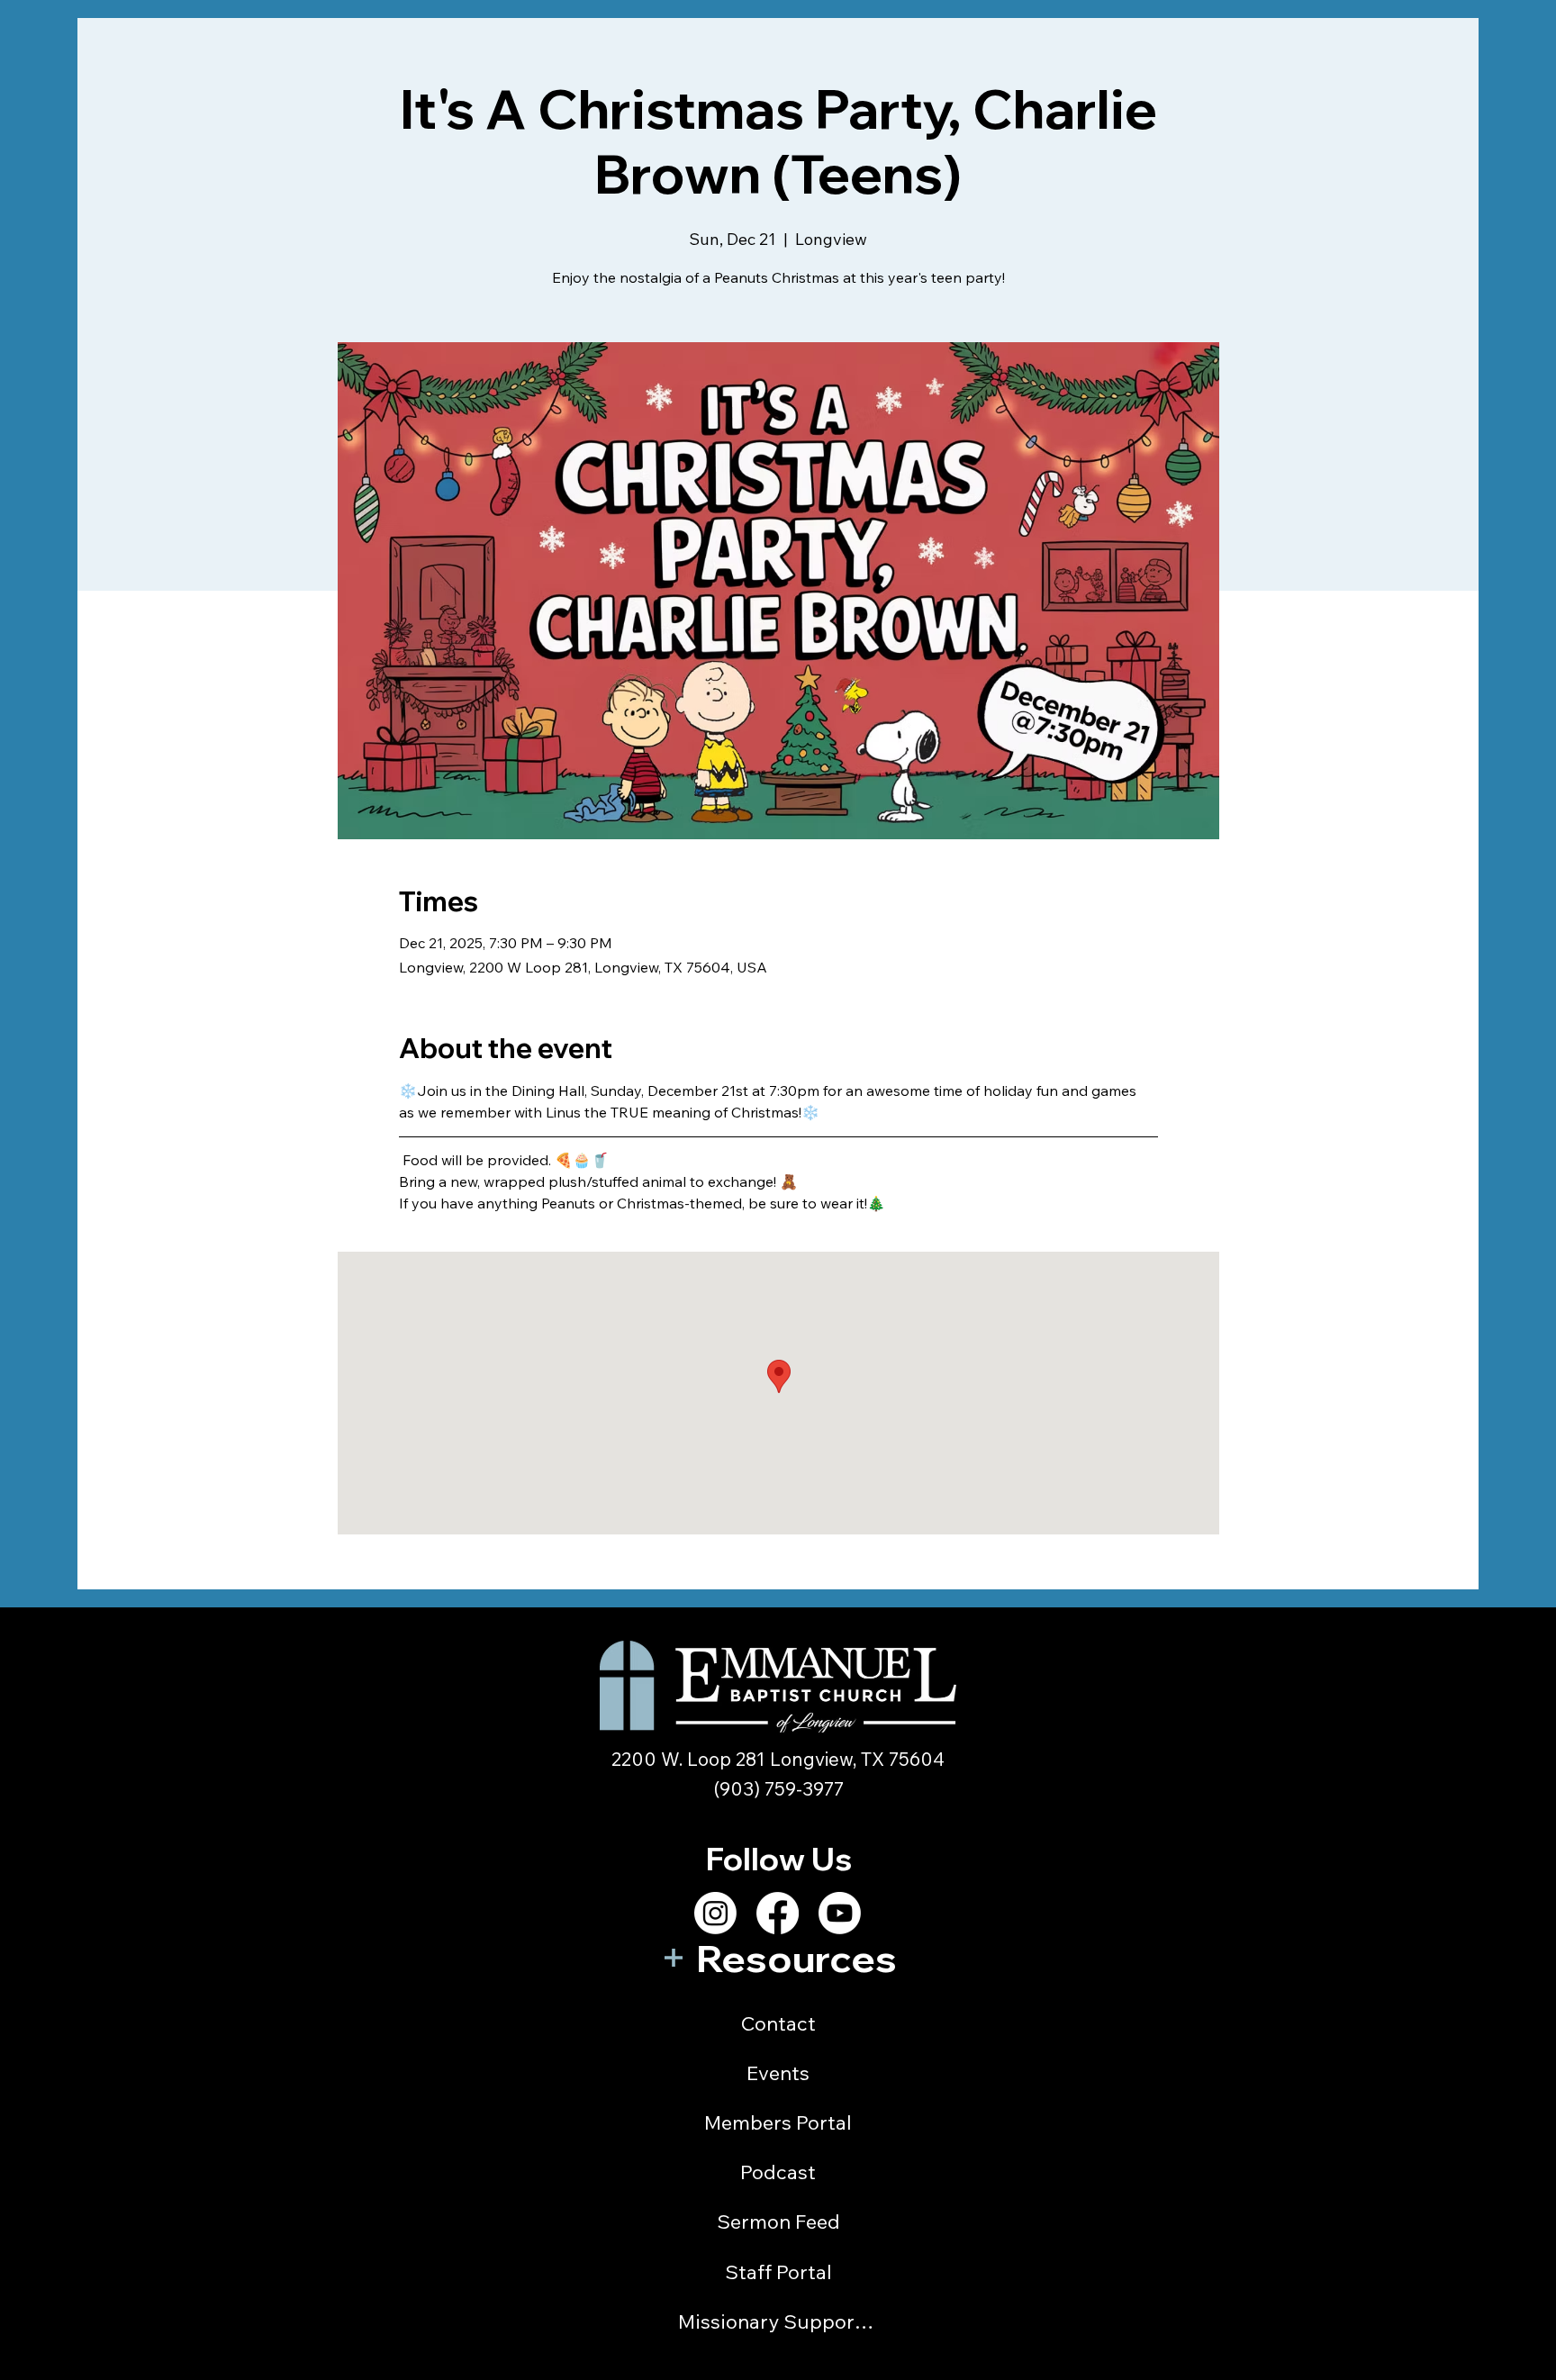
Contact (778, 2023)
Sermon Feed (778, 2222)
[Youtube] (840, 1913)
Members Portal (778, 2122)
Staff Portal (778, 2272)
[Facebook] (778, 1913)
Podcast (778, 2172)
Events (778, 2073)
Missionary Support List (778, 2321)
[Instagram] (715, 1913)
